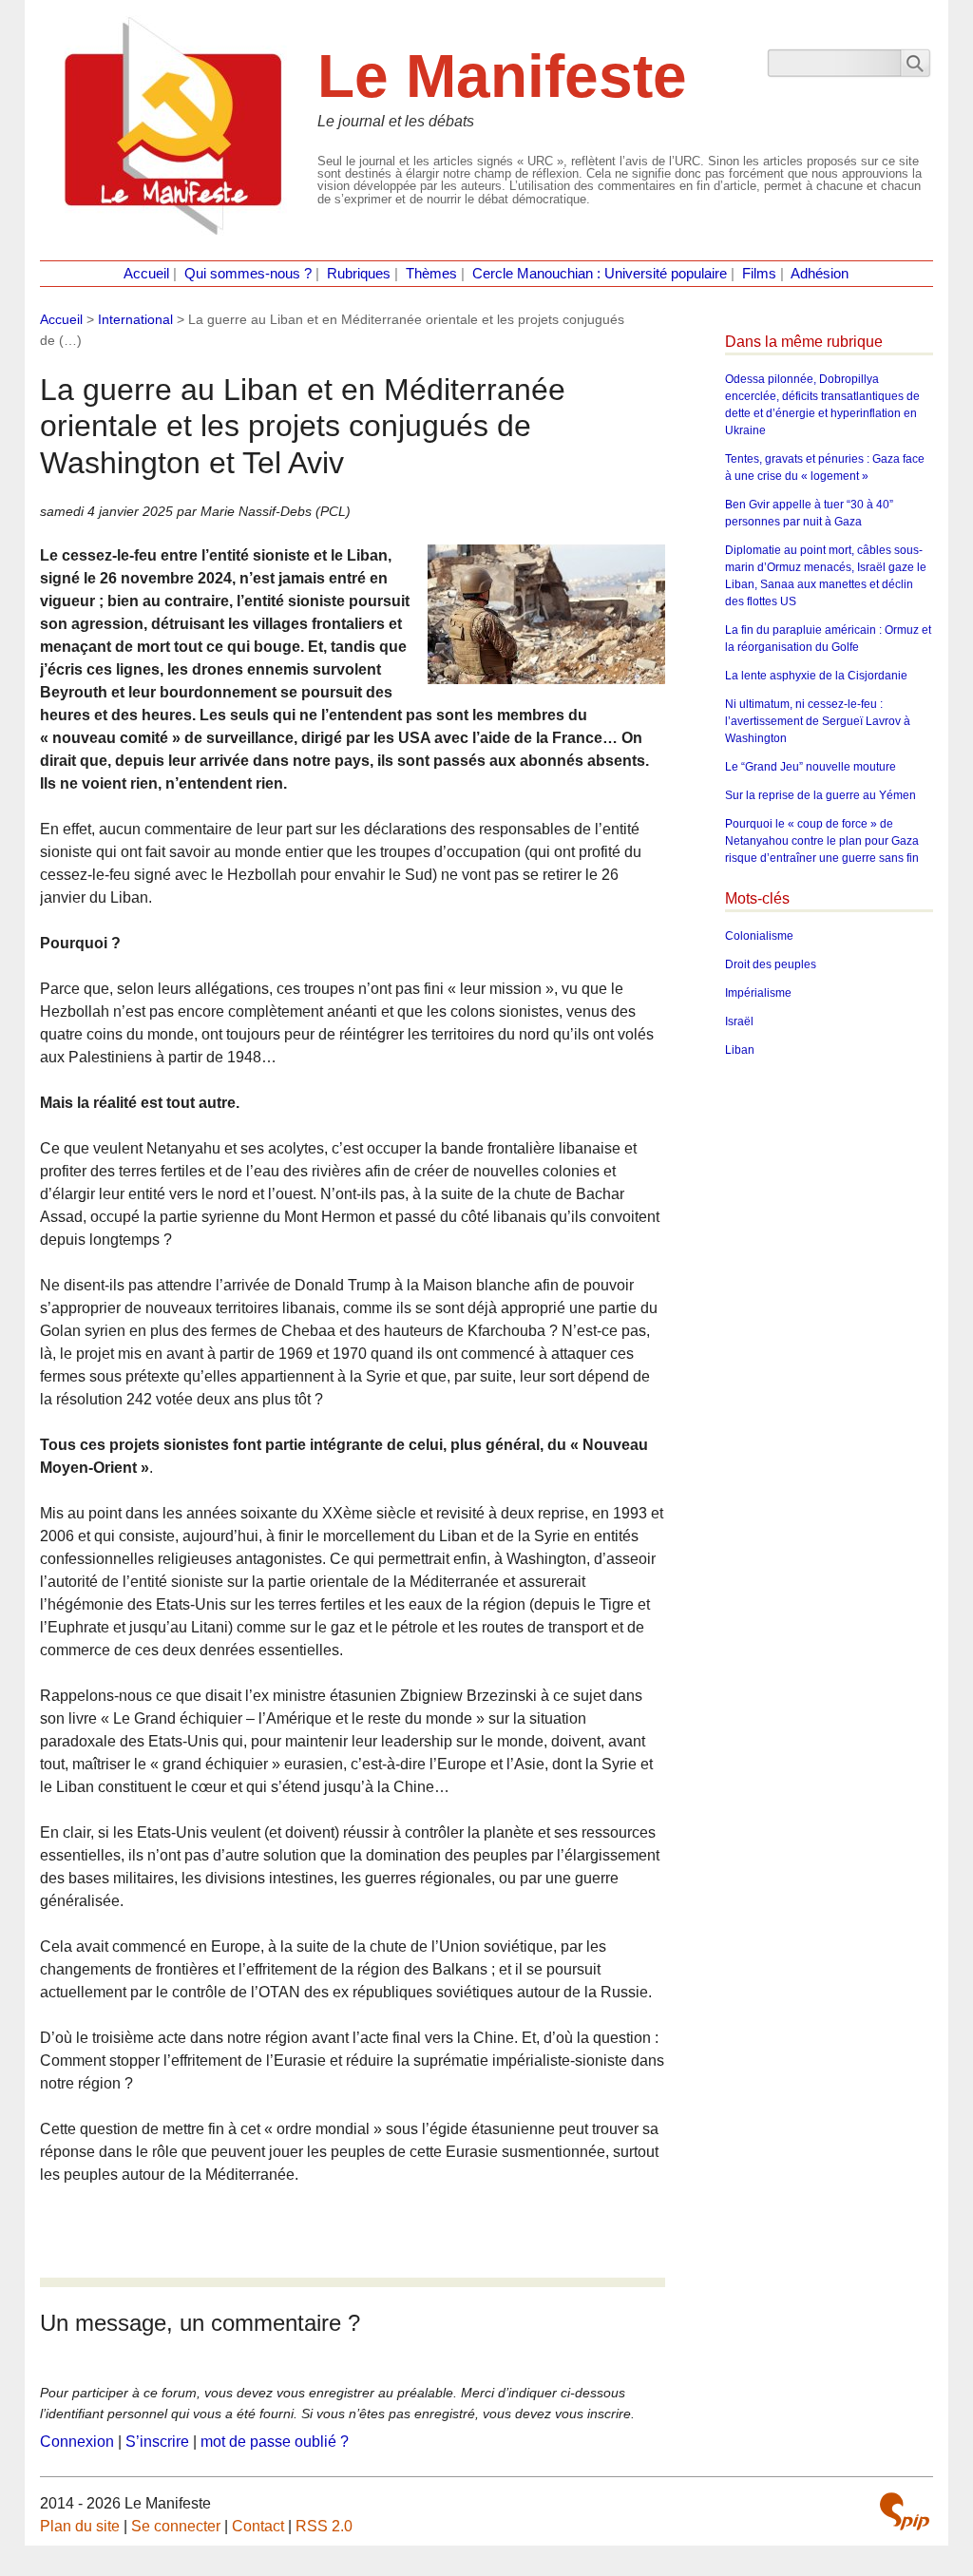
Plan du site (80, 2526)
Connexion (77, 2442)
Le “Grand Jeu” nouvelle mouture (811, 767)
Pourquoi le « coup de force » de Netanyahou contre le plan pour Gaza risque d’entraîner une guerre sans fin (822, 841)
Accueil (146, 274)
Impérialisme (758, 993)
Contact (258, 2526)
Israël (739, 1021)
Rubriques (359, 274)
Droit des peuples (771, 964)
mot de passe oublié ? (275, 2442)
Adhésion (820, 274)
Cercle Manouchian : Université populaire (600, 274)
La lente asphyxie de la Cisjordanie (816, 676)
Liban (740, 1050)
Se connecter (176, 2526)
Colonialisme (759, 936)
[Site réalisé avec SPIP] (905, 2511)
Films (759, 274)
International (135, 319)
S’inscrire (157, 2442)
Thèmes (431, 274)
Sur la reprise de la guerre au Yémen (820, 795)
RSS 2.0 (324, 2526)
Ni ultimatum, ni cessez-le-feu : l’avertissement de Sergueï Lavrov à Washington (818, 721)
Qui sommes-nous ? (248, 274)
